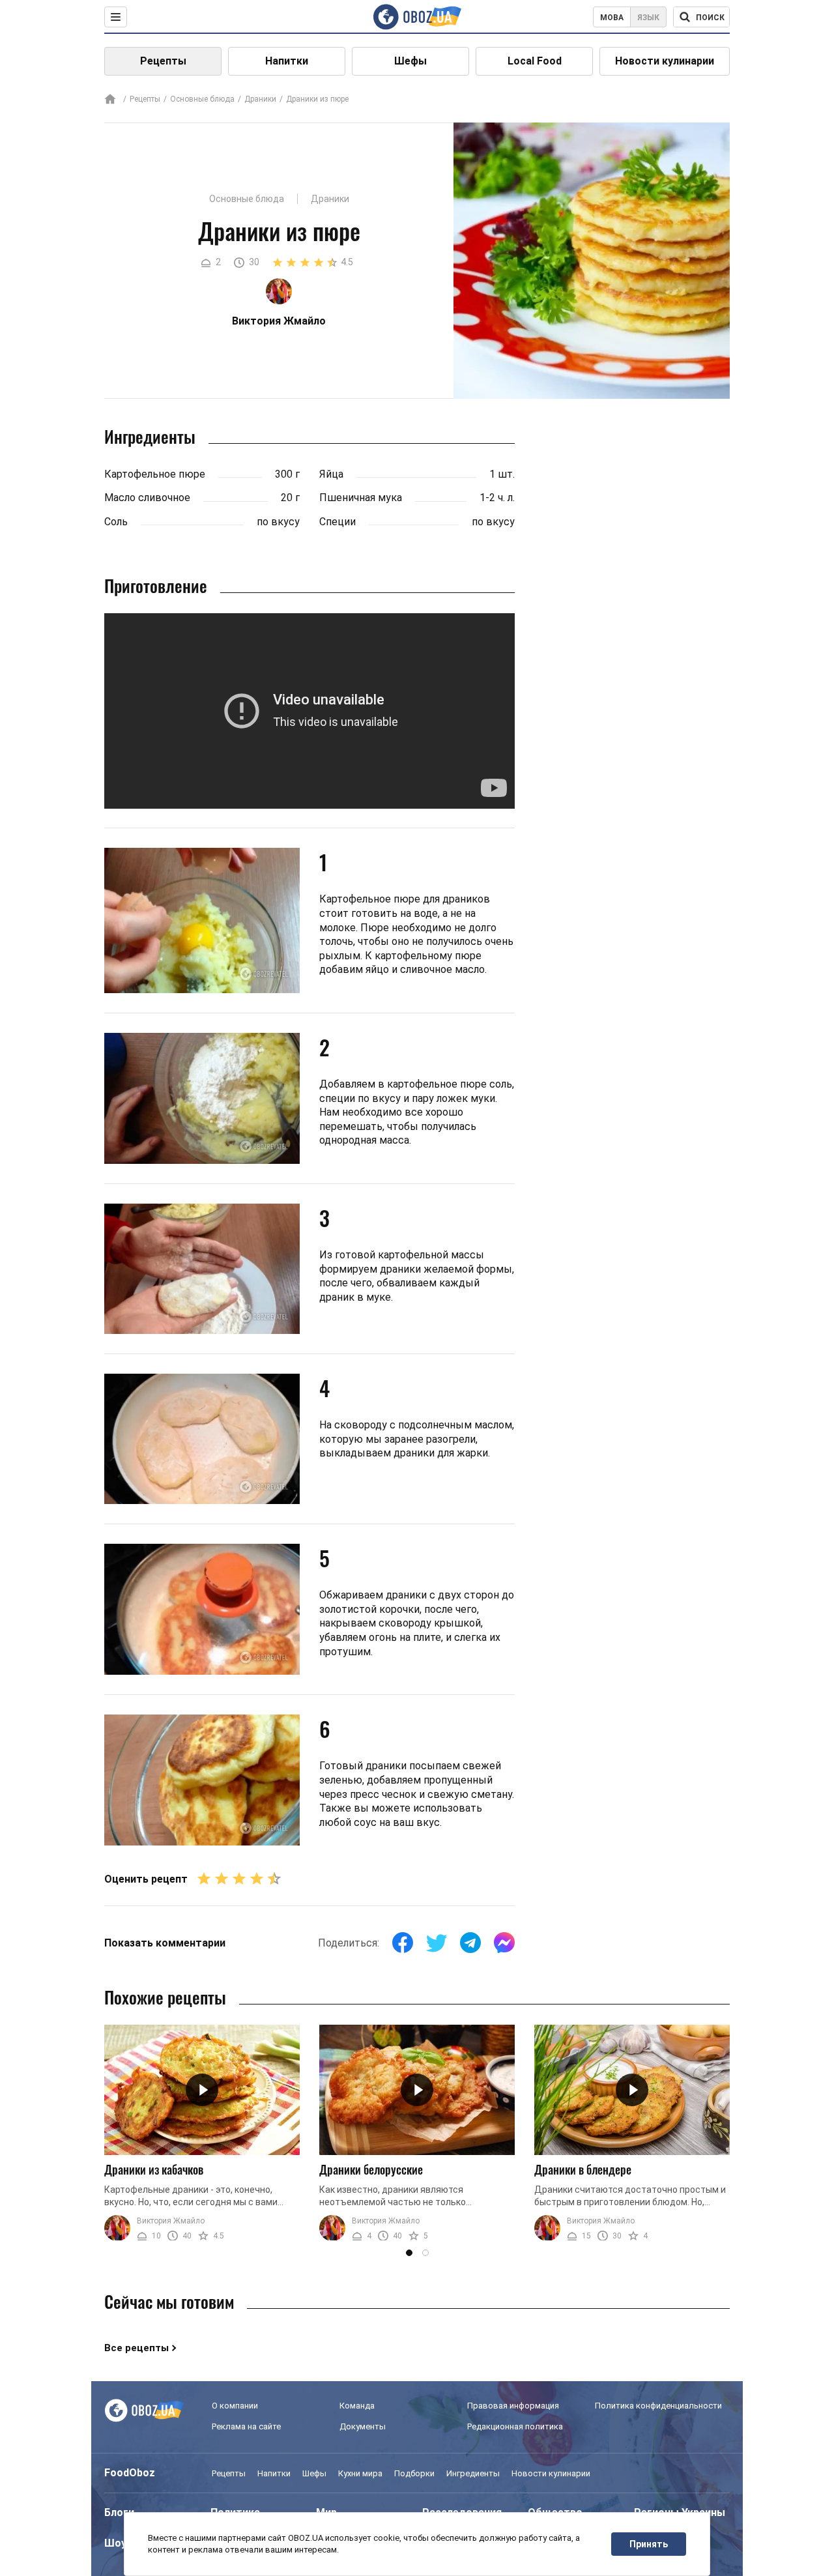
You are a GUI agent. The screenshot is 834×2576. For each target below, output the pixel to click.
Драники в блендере (583, 2169)
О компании (235, 2406)
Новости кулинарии (665, 61)
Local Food (535, 61)
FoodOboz (130, 2473)
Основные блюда (202, 99)
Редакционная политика (515, 2426)
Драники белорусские (371, 2169)
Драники (260, 99)
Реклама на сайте (246, 2426)
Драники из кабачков (154, 2169)
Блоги (119, 2512)
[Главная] (110, 100)
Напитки (287, 61)
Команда (357, 2406)
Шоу (115, 2543)
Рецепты (163, 61)
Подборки (414, 2473)
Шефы (410, 61)
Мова (612, 18)
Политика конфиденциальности (658, 2406)
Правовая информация (513, 2406)
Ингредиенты (473, 2473)
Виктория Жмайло (171, 2221)
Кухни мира (360, 2473)
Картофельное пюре (155, 474)
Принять (649, 2544)
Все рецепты (137, 2348)
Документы (363, 2426)
